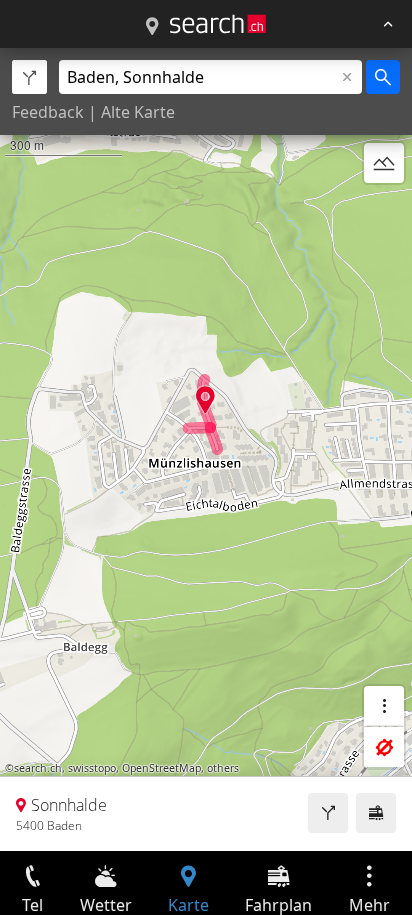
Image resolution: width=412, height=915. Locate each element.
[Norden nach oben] (384, 211)
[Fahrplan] (376, 813)
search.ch (38, 768)
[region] (206, 449)
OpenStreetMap (161, 768)
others (223, 768)
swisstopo (92, 768)
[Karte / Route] (152, 27)
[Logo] (218, 24)
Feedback (48, 112)
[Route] (328, 813)
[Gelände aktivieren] (384, 163)
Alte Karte (138, 112)
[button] (205, 399)
